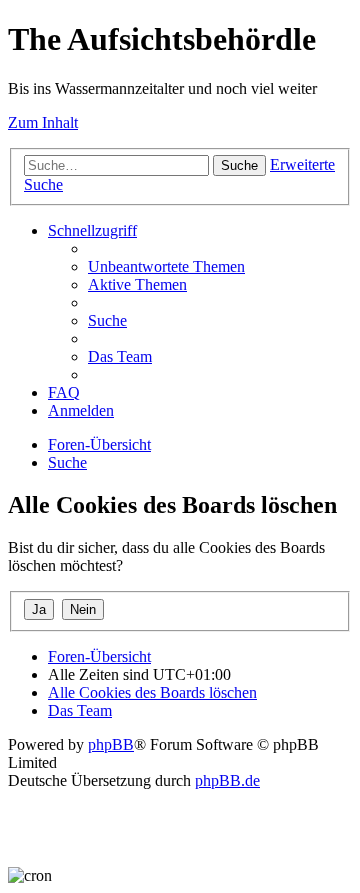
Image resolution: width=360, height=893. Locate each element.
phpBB (111, 744)
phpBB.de (227, 780)
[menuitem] (166, 266)
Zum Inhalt (43, 122)
